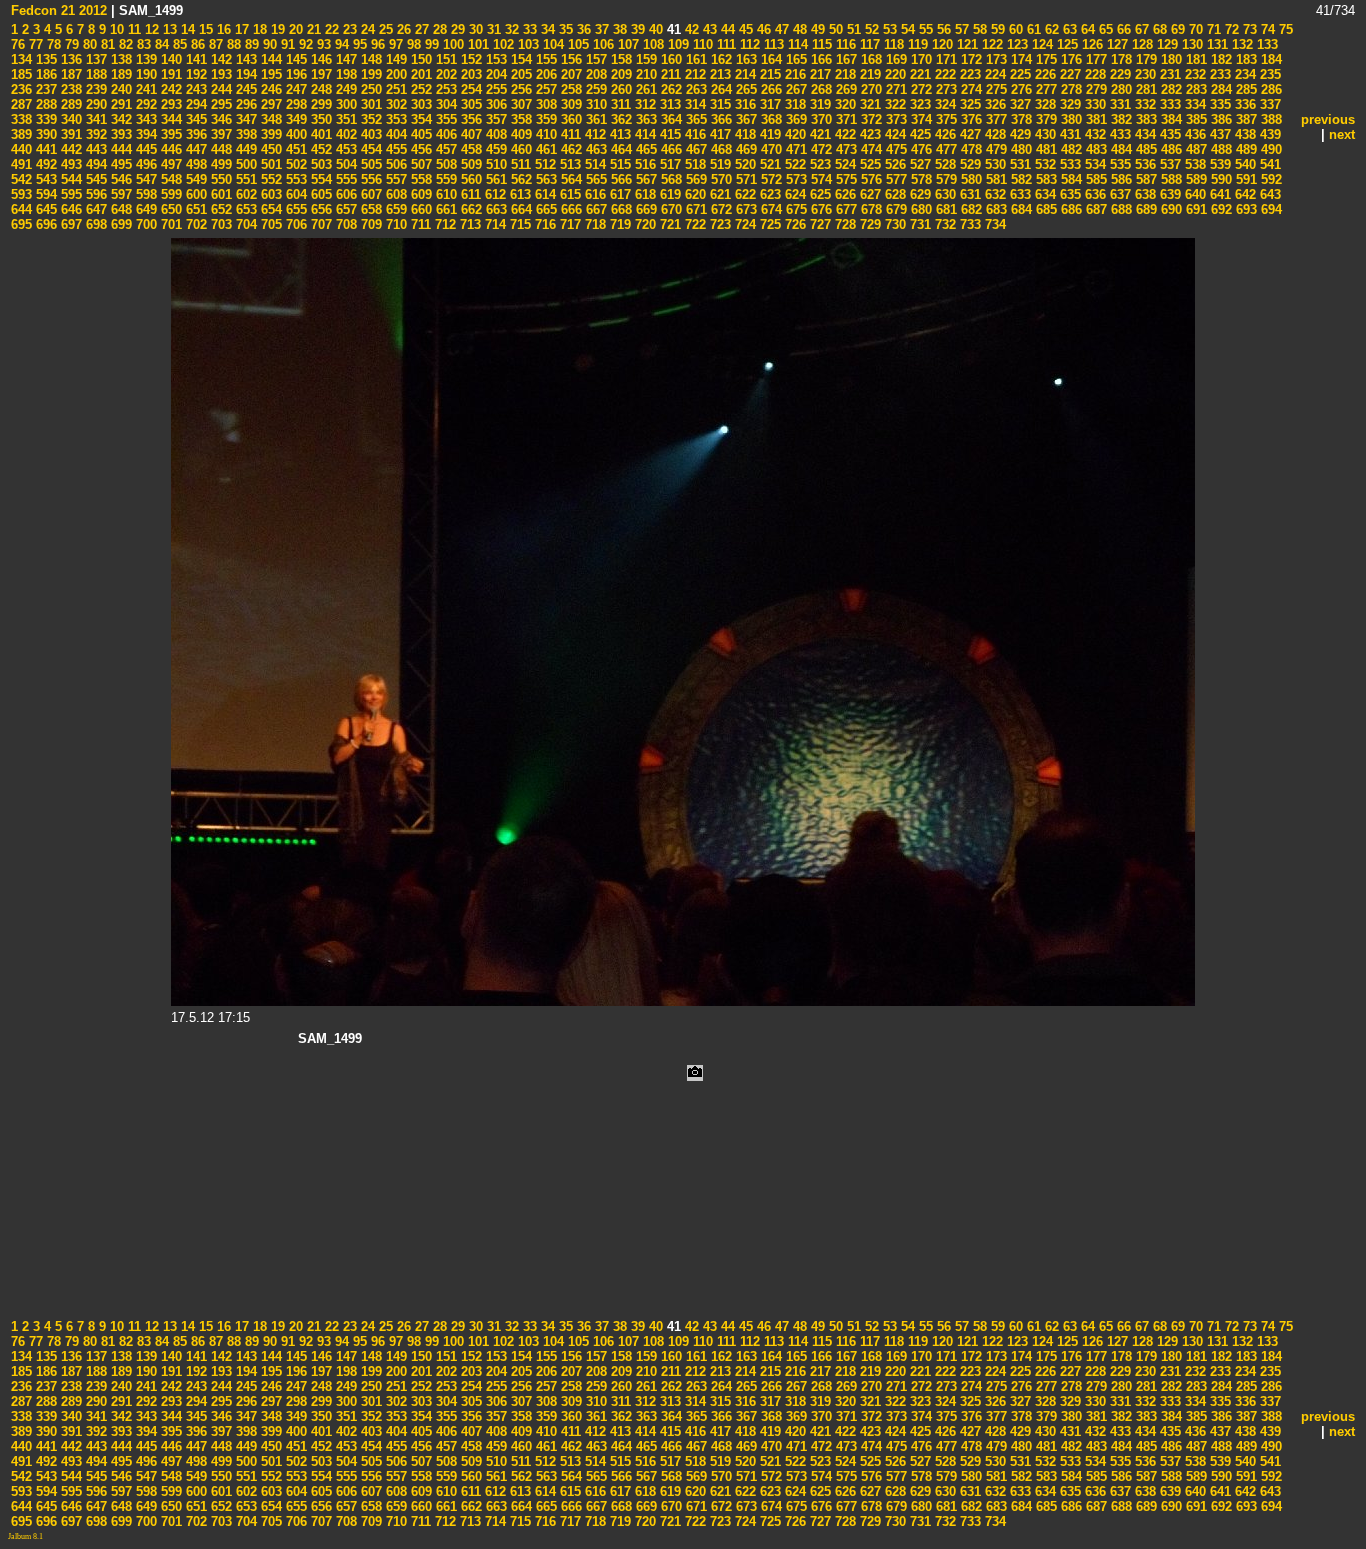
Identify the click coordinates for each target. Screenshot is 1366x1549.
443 (94, 149)
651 (194, 209)
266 (769, 89)
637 (1118, 194)
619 (668, 194)
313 (668, 104)
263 (694, 89)
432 (1093, 134)
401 (319, 134)
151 (444, 59)
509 (469, 164)
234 (1243, 74)
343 (144, 119)
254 (469, 89)
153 (494, 59)
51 (852, 29)
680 (919, 209)
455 (394, 149)
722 (693, 224)
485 (1144, 149)
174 (1019, 59)
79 (70, 44)
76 (18, 44)
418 (743, 134)
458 (469, 149)
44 (726, 29)
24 (366, 29)
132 (1240, 44)
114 (796, 44)
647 (94, 209)
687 (1094, 209)
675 (794, 209)
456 (419, 149)
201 (419, 74)
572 (769, 179)
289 (69, 104)
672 (719, 209)
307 (519, 104)
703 (219, 224)
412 (593, 134)
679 (894, 209)
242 (169, 89)
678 (869, 209)
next (1342, 134)
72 (1230, 29)
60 (1014, 29)
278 (1069, 89)
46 (762, 29)
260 (619, 89)
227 (1068, 74)
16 (222, 29)
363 (644, 119)
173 (994, 59)
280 (1119, 89)
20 (294, 29)
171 (944, 59)
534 (1093, 164)
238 (69, 89)
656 (319, 209)
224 (993, 74)
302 (394, 104)
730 (893, 224)
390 (44, 134)
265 (744, 89)
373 (894, 119)
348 (269, 119)
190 (144, 74)
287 (21, 104)
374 (919, 119)
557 (394, 179)
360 (569, 119)
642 (1243, 194)
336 (1243, 104)
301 (369, 104)
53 (888, 29)
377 (994, 119)
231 (1168, 74)
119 (916, 44)
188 (94, 74)
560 (469, 179)
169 (894, 59)
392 (94, 134)
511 (519, 164)
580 (969, 179)
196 (294, 74)
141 (194, 59)
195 (269, 74)
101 (476, 44)
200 (394, 74)
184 (1269, 59)
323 (918, 104)
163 (744, 59)
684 (1019, 209)
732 (943, 224)
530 (993, 164)
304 (444, 104)
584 (1069, 179)
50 (834, 29)
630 (943, 194)
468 (719, 149)
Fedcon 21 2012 (59, 10)
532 (1043, 164)
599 (169, 194)
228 (1093, 74)
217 (818, 74)
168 (869, 59)
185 (21, 74)
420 (793, 134)
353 (394, 119)
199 (369, 74)
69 (1176, 29)
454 (369, 149)
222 (943, 74)
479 (994, 149)
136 (69, 59)
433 (1118, 134)
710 (394, 224)
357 (494, 119)
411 (569, 134)
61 (1032, 29)
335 (1218, 104)
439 (1268, 134)
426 (943, 134)
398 (244, 134)
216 (793, 74)
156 (569, 59)
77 (34, 44)
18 (258, 29)
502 (294, 164)
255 (494, 89)
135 (44, 59)
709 (369, 224)
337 (1268, 104)
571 (744, 179)
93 (322, 44)
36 (582, 29)
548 (169, 179)
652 (219, 209)
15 (204, 29)
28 (438, 29)
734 (993, 224)
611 (469, 194)
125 (1065, 44)
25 (384, 29)
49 (816, 29)
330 (1093, 104)
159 (644, 59)
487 (1194, 149)
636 (1093, 194)
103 (526, 44)
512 (543, 164)
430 (1043, 134)
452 (319, 149)
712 (443, 224)
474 (869, 149)
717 (568, 224)
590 (1219, 179)
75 (1284, 29)
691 (1194, 209)
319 (818, 104)
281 (1144, 89)
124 (1040, 44)
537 (1168, 164)
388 (1269, 119)
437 (1218, 134)
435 (1168, 134)
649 (144, 209)
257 (544, 89)
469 (744, 149)
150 (419, 59)
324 (943, 104)
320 (843, 104)
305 (469, 104)
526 (893, 164)
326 (993, 104)
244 (219, 89)
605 (319, 194)
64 (1086, 29)
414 (643, 134)
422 (843, 134)
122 (990, 44)
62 (1050, 29)
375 (944, 119)
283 (1194, 89)
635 (1068, 194)
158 (619, 59)
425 (918, 134)
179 (1144, 59)
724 (743, 224)
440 (21, 149)
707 (319, 224)
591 (1244, 179)
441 (44, 149)
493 (69, 164)
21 (312, 29)
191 (169, 74)
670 (669, 209)
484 (1119, 149)
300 (344, 104)
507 (419, 164)
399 (269, 134)
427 (968, 134)
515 (618, 164)
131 (1215, 44)
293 (169, 104)
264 (719, 89)
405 (419, 134)
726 (793, 224)
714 (493, 224)
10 (115, 29)
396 (194, 134)
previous (1328, 119)
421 (818, 134)
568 (669, 179)
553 (294, 179)
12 (150, 29)
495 (119, 164)
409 (519, 134)
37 (600, 29)
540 (1243, 164)
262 (669, 89)
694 (1269, 209)
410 (544, 134)
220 (893, 74)
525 (868, 164)
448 (219, 149)
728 (843, 224)
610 (444, 194)
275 (994, 89)
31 (492, 29)
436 (1193, 134)
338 (21, 119)
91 (286, 44)
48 (798, 29)
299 (319, 104)
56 (942, 29)
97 (394, 44)
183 (1244, 59)
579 (944, 179)
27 (420, 29)
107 (626, 44)
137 (94, 59)
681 (944, 209)
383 (1144, 119)
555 (344, 179)
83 (142, 44)
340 (69, 119)
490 (1269, 149)
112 (748, 44)
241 (144, 89)
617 (618, 194)
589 (1194, 179)
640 (1193, 194)
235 (1268, 74)
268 (819, 89)
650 (169, 209)
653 (244, 209)
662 (469, 209)
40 (654, 29)
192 (194, 74)
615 (568, 194)
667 (594, 209)
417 (718, 134)
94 (340, 44)
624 (793, 194)
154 (519, 59)
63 (1068, 29)
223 (968, 74)
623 (768, 194)
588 (1169, 179)
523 (818, 164)
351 (344, 119)
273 (944, 89)
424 (893, 134)
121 (965, 44)
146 (319, 59)
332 (1143, 104)
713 (468, 224)
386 (1219, 119)
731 (918, 224)
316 (743, 104)
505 (369, 164)
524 (843, 164)
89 (250, 44)
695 (21, 224)
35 (564, 29)
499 (219, 164)
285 (1244, 89)
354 (419, 119)
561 (494, 179)
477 (944, 149)
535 (1118, 164)
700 (144, 224)
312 (643, 104)
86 (196, 44)
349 (294, 119)
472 (819, 149)
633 (1018, 194)
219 (868, 74)
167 (844, 59)
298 (294, 104)
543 (44, 179)
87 (214, 44)
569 (694, 179)
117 (868, 44)
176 (1069, 59)
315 (718, 104)
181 (1194, 59)
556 (369, 179)
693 (1244, 209)
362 (619, 119)
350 (319, 119)
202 (444, 74)
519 (718, 164)
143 (244, 59)
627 (868, 194)
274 (969, 89)
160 (669, 59)
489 (1244, 149)
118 (892, 44)
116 (844, 44)
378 (1019, 119)
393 (119, 134)
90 (268, 44)
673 (744, 209)
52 (870, 29)
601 (219, 194)
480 (1019, 149)
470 (769, 149)
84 (160, 44)
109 (676, 44)
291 (119, 104)
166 (819, 59)
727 (818, 224)
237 (44, 89)
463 (594, 149)
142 (219, 59)
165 (794, 59)
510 (494, 164)
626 (843, 194)
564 (569, 179)
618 (643, 194)
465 (644, 149)
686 (1069, 209)
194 (244, 74)
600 (194, 194)
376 (969, 119)
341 (94, 119)
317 (768, 104)
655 (294, 209)
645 (44, 209)
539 (1218, 164)
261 (644, 89)
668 (619, 209)
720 (643, 224)
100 (451, 44)
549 (194, 179)
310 (594, 104)
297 (269, 104)
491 (21, 164)
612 (493, 194)
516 (643, 164)
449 (244, 149)
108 (651, 44)
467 (694, 149)
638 (1143, 194)
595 (69, 194)
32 (510, 29)
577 (894, 179)
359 (544, 119)
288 (44, 104)
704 (244, 224)
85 (178, 44)
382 (1119, 119)
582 (1019, 179)
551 (244, 179)
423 (868, 134)
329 (1068, 104)
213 (718, 74)
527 (918, 164)
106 (601, 44)
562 (519, 179)
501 (269, 164)
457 (444, 149)
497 (169, 164)
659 (394, 209)
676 (819, 209)
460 (519, 149)
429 (1018, 134)
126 (1090, 44)
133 (1265, 44)
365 (694, 119)
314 (693, 104)
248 (319, 89)
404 (394, 134)
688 (1119, 209)
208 (594, 74)
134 (21, 59)
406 (444, 134)
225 (1018, 74)
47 (780, 29)
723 (718, 224)
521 (768, 164)
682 (969, 209)
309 (569, 104)
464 (619, 149)
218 (843, 74)
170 (919, 59)
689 (1144, 209)
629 (918, 194)
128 (1140, 44)
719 (618, 224)
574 (819, 179)
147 (344, 59)
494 (94, 164)
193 (219, 74)
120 (940, 44)
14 (186, 29)
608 (394, 194)
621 (718, 194)
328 (1043, 104)
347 (244, 119)
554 (319, 179)
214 (743, 74)
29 (456, 29)
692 (1219, 209)
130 (1190, 44)
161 (694, 59)
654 (269, 209)
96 (376, 44)
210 (644, 74)
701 (169, 224)
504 (344, 164)
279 (1094, 89)
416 (693, 134)
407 (469, 134)
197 (319, 74)
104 (551, 44)
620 (693, 194)
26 (402, 29)
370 (819, 119)
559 (444, 179)
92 (304, 44)
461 (544, 149)
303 (419, 104)
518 (693, 164)
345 (194, 119)
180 (1169, 59)
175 (1044, 59)
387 (1244, 119)
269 (844, 89)
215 (768, 74)
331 (1118, 104)
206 (544, 74)
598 (144, 194)
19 (276, 29)
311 (619, 104)
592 (1269, 179)
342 (119, 119)
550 (219, 179)
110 (701, 44)
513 (568, 164)
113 (772, 44)
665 (544, 209)
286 (1269, 89)
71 (1212, 29)
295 (219, 104)
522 (793, 164)
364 (669, 119)
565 (594, 179)
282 (1169, 89)
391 (69, 134)
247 (294, 89)
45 (744, 29)
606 (344, 194)
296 (244, 104)
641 (1218, 194)
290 (94, 104)
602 (244, 194)
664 (519, 209)
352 (369, 119)
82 (124, 44)
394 (144, 134)
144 (269, 59)
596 (94, 194)
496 (144, 164)
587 (1144, 179)
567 (644, 179)
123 (1015, 44)
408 (494, 134)
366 (719, 119)
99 (430, 44)
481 (1044, 149)
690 (1169, 209)
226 (1043, 74)
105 (576, 44)
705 (269, 224)
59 (996, 29)
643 (1268, 194)
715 (518, 224)
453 (344, 149)
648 (119, 209)
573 (794, 179)
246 (269, 89)
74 (1266, 29)
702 (194, 224)
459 (494, 149)
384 (1169, 119)
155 (544, 59)
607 (369, 194)
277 (1044, 89)
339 (44, 119)
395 (169, 134)
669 (644, 209)
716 (543, 224)
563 (544, 179)
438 (1243, 134)
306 (494, 104)
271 (894, 89)
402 (344, 134)
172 (969, 59)
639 (1168, 194)
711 (419, 224)
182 (1219, 59)
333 (1168, 104)
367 (744, 119)
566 (619, 179)
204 (494, 74)
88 (232, 44)
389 (21, 134)
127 (1115, 44)
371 (844, 119)
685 (1044, 209)
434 (1143, 134)
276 (1019, 89)
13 (168, 29)
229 (1118, 74)
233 (1218, 74)
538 (1193, 164)
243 (194, 89)
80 (88, 44)
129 (1165, 44)
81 (106, 44)
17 (240, 29)
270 (869, 89)
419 (768, 134)
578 (919, 179)
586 (1119, 179)
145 (294, 59)
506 (394, 164)
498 (194, 164)
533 (1068, 164)
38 (618, 29)
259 (594, 89)
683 (994, 209)
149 (394, 59)
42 (690, 29)
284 (1219, 89)
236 (21, 89)
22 (330, 29)
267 (794, 89)
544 (69, 179)
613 (518, 194)
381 (1094, 119)
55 (924, 29)
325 (968, 104)
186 (44, 74)
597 (119, 194)
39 (636, 29)
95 (358, 44)
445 (144, 149)
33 (528, 29)
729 (868, 224)
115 (820, 44)
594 (44, 194)
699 (119, 224)
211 (669, 74)
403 (369, 134)
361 (594, 119)
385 (1194, 119)
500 (244, 164)
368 (769, 119)
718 (593, 224)
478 (969, 149)
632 (993, 194)
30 (474, 29)
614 (543, 194)
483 (1094, 149)
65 (1104, 29)
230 (1143, 74)
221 (918, 74)
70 (1194, 29)
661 (444, 209)
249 (344, 89)
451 (294, 149)
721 (668, 224)
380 (1069, 119)
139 (144, 59)
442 (69, 149)
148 (369, 59)
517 (668, 164)
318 (793, 104)
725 (768, 224)
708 (344, 224)
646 (69, 209)
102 (501, 44)
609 (419, 194)
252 (419, 89)
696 (44, 224)
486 (1169, 149)
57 (960, 29)
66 (1122, 29)
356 (469, 119)
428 (993, 134)
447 (194, 149)
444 (119, 149)
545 (94, 179)
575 (844, 179)
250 (369, 89)
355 (444, 119)
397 (219, 134)
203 (469, 74)
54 (906, 29)
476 (919, 149)
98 (412, 44)
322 (893, 104)
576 (869, 179)
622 (743, 194)
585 (1094, 179)
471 (794, 149)
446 (169, 149)
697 (69, 224)
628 (893, 194)
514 (593, 164)
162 (719, 59)
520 (743, 164)
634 (1043, 194)
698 (94, 224)
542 (21, 179)
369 (794, 119)
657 (344, 209)
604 (294, 194)
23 (348, 29)
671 (694, 209)
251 (394, 89)
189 (119, 74)
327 (1018, 104)
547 (144, 179)
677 (844, 209)
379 (1044, 119)
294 (194, 104)
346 (219, 119)
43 (708, 29)
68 (1158, 29)
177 (1094, 59)
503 (319, 164)
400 (294, 134)
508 (444, 164)
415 (668, 134)
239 (94, 89)
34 (546, 29)
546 (119, 179)
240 (119, 89)
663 (494, 209)
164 (769, 59)
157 (594, 59)
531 (1018, 164)
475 (894, 149)
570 (719, 179)
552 (269, 179)
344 (169, 119)
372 (869, 119)
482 (1069, 149)
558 (419, 179)
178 (1119, 59)
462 (569, 149)
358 (519, 119)
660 (419, 209)
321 (868, 104)
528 (943, 164)
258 (569, 89)
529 (968, 164)
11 (132, 29)
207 (569, 74)
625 (818, 194)
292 (144, 104)
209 (619, 74)
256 (519, 89)
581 (994, 179)
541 (1268, 164)
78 (52, 44)
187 (69, 74)
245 (244, 89)
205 (519, 74)
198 (344, 74)
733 (968, 224)
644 (21, 209)
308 (544, 104)
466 (669, 149)
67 (1140, 29)
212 (693, 74)
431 (1068, 134)
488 (1219, 149)
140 (169, 59)
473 (844, 149)
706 (294, 224)
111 (724, 44)
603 (269, 194)
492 (44, 164)
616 (593, 194)
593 (21, 194)
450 (269, 149)
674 (769, 209)
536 (1143, 164)
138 (119, 59)
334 (1193, 104)
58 (978, 29)
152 (469, 59)
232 (1193, 74)
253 (444, 89)
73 (1248, 29)
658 (369, 209)
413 (618, 134)
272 (919, 89)
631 (968, 194)
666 (569, 209)
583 (1044, 179)
